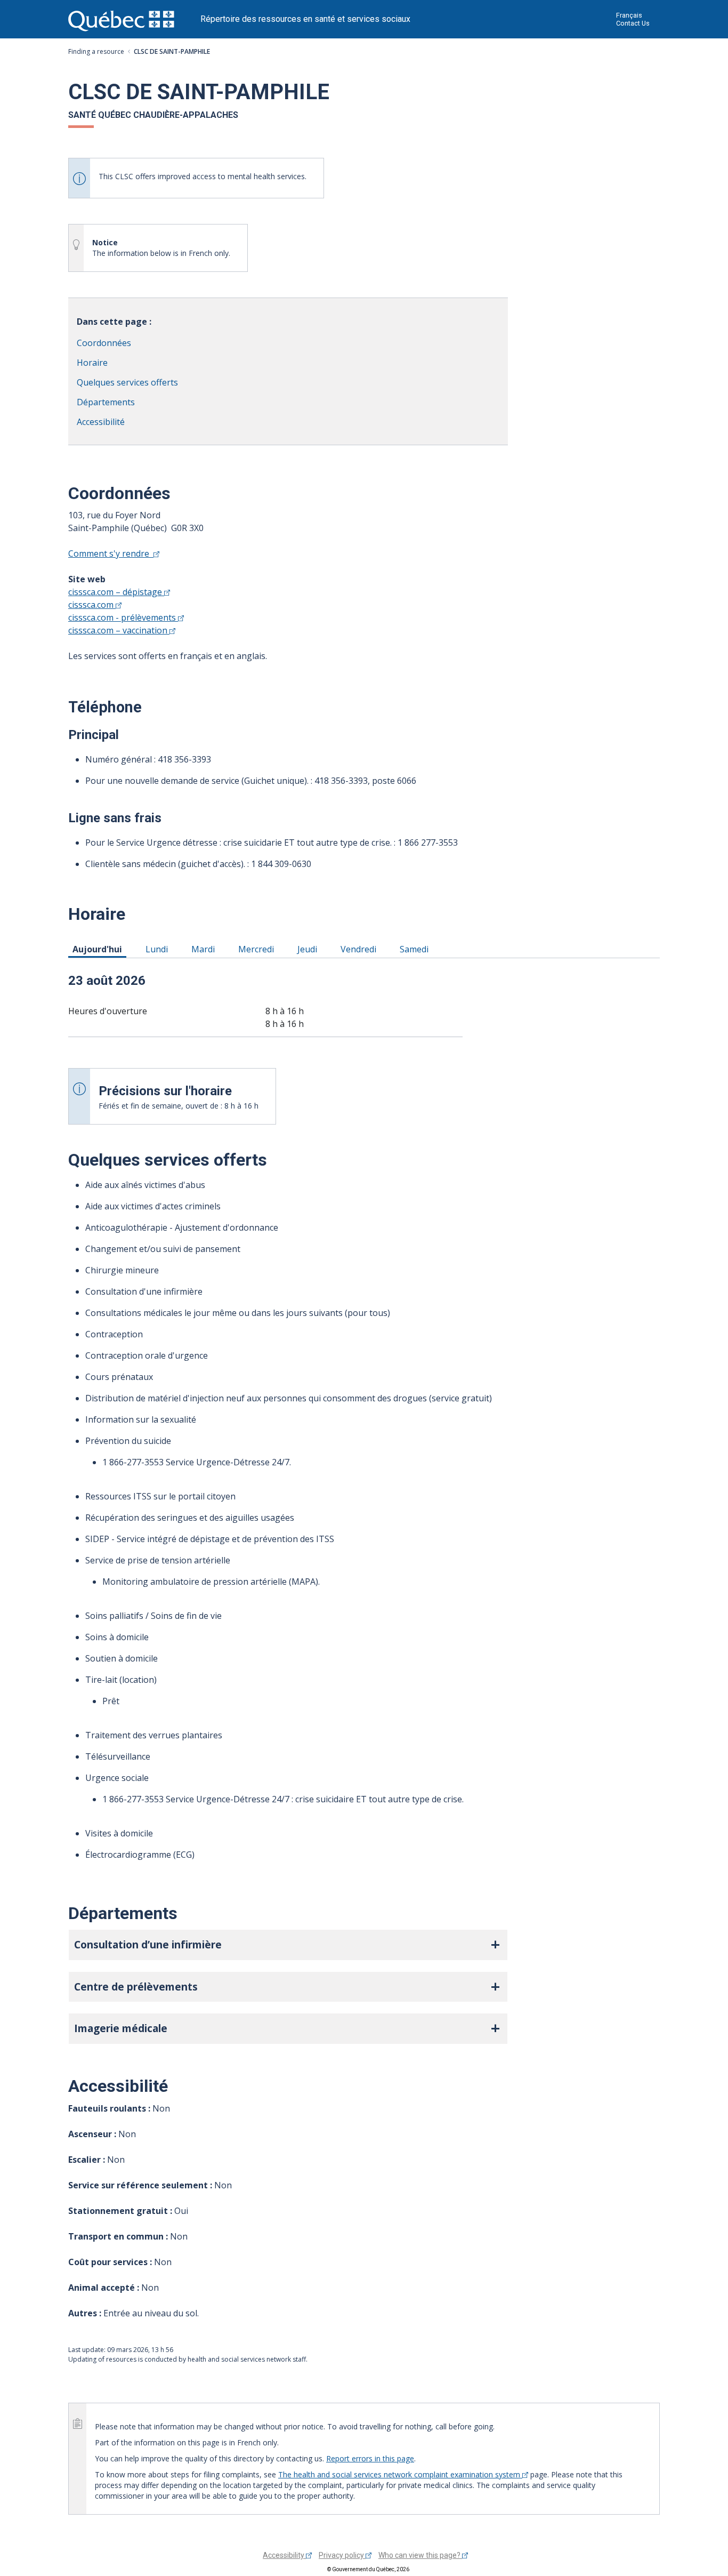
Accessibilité (101, 422)
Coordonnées (104, 343)
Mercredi (258, 949)
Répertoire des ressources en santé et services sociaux (305, 19)
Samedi (416, 949)
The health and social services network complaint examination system (400, 2474)
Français (629, 15)
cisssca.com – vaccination (119, 630)
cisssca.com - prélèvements (123, 617)
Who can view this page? (420, 2555)
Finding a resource (96, 51)
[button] (288, 1945)
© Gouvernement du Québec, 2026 (368, 2569)
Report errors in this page (370, 2458)
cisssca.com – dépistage (116, 592)
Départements (106, 402)
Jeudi (309, 949)
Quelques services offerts (127, 382)
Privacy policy (342, 2555)
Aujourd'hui (99, 949)
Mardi (205, 949)
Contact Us (633, 23)
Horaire (92, 363)
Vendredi (360, 949)
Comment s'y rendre (111, 553)
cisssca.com (92, 605)
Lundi (159, 949)
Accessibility (284, 2555)
